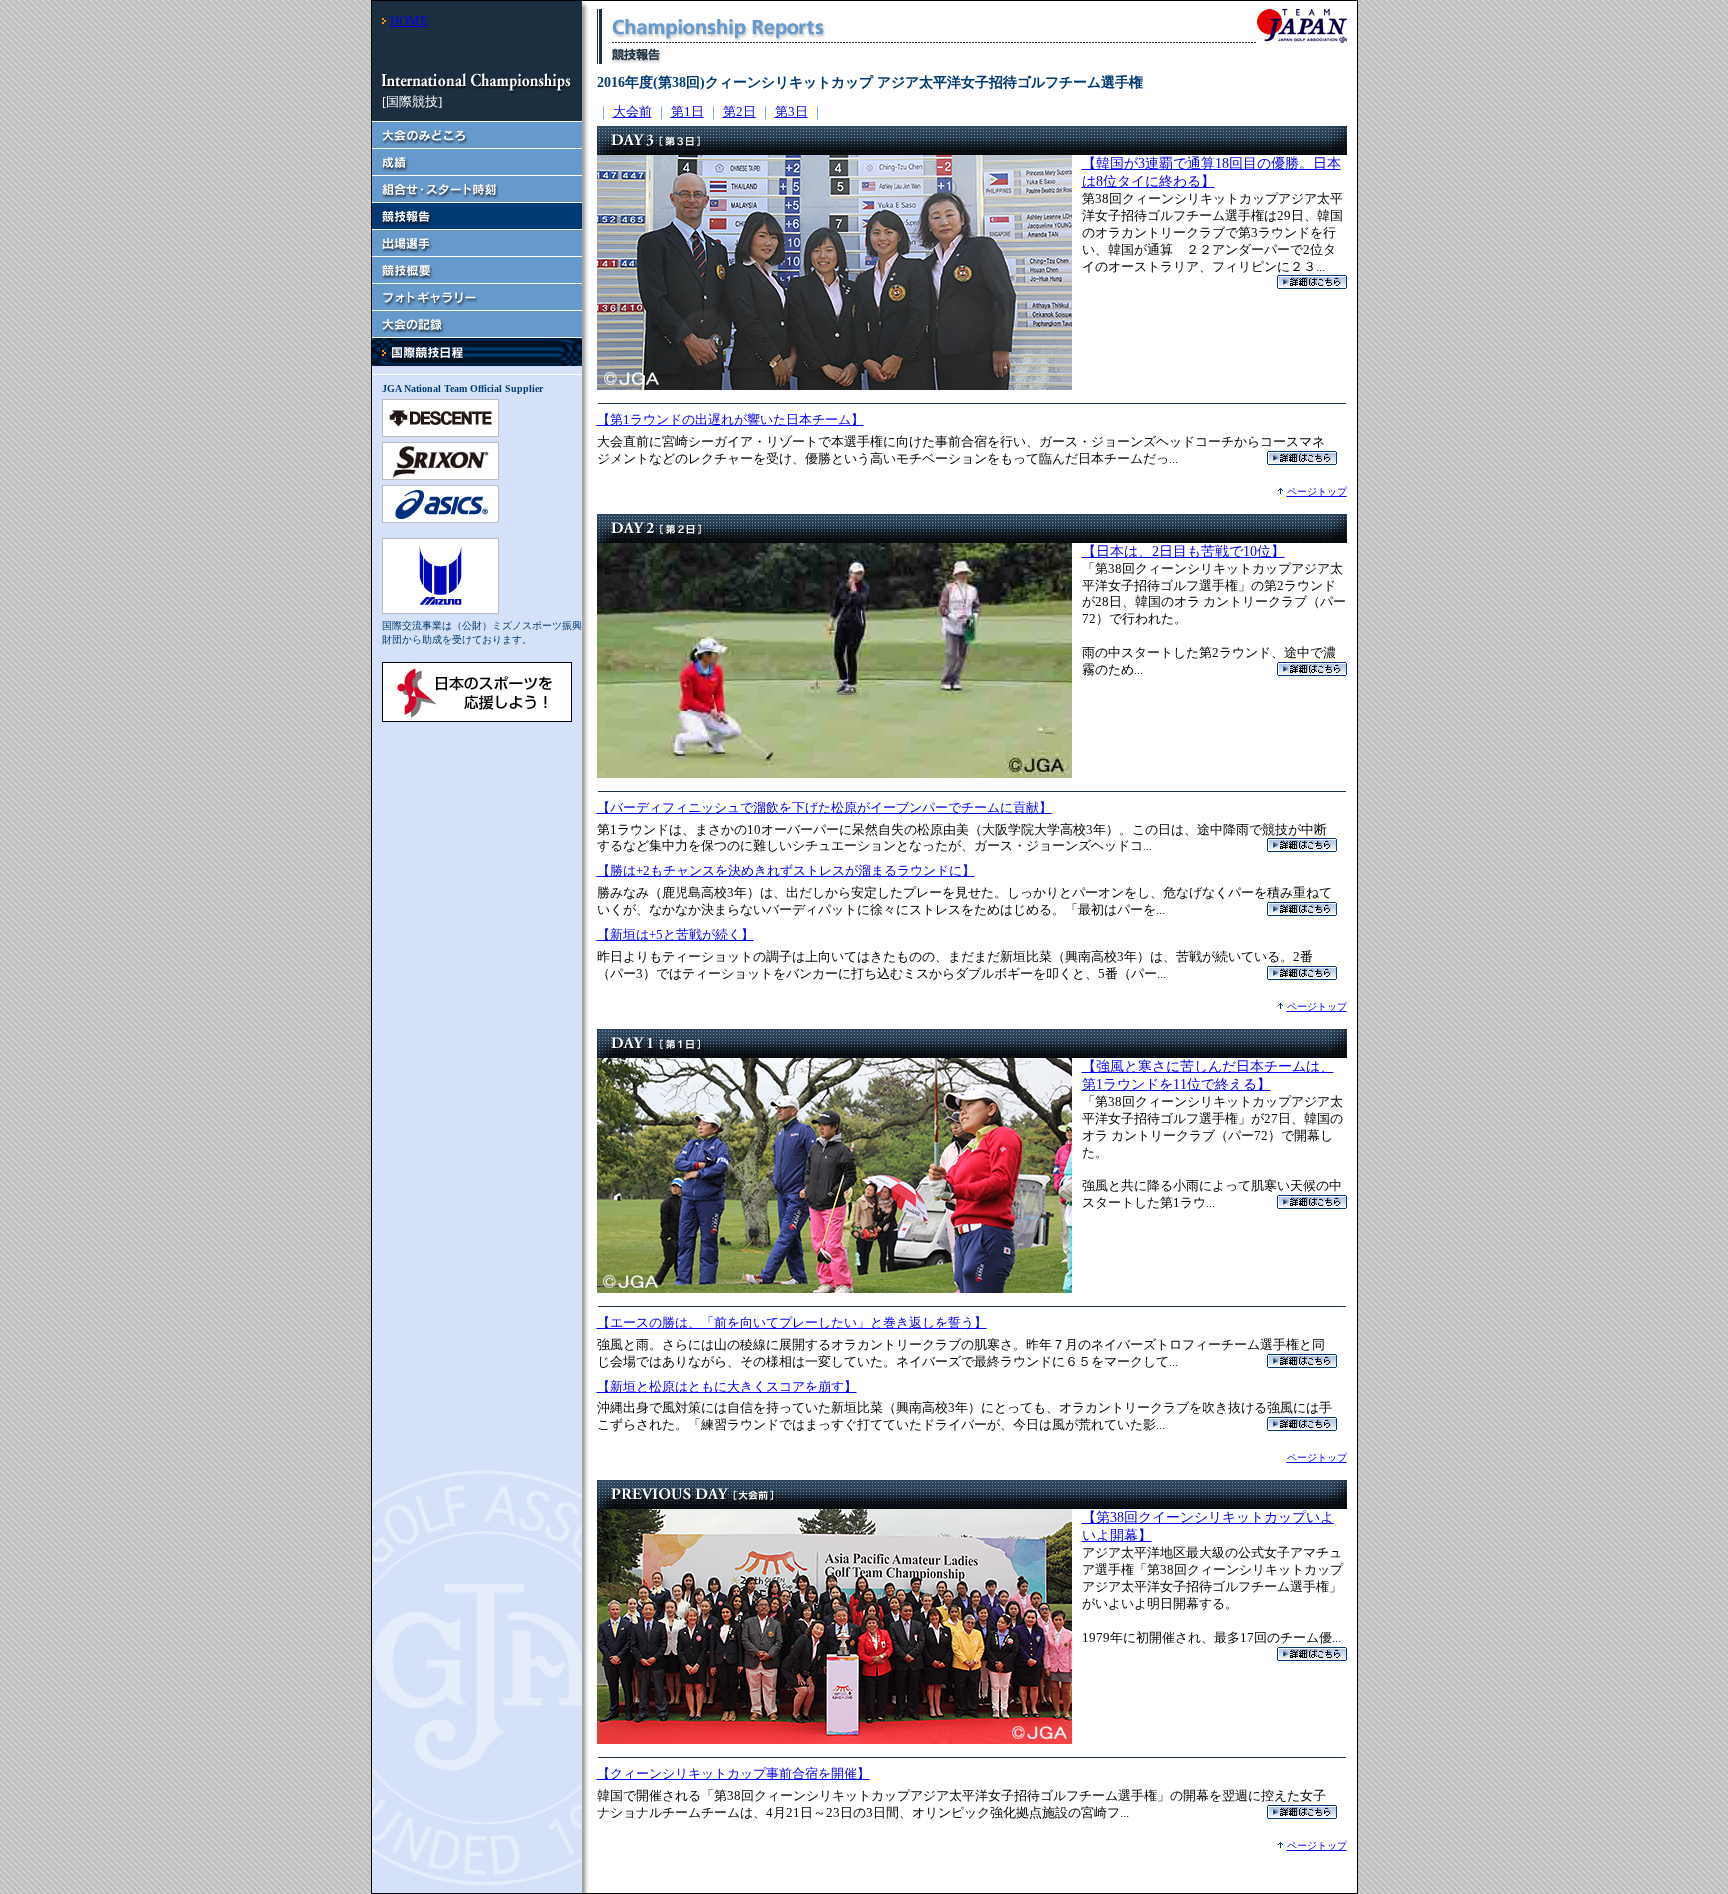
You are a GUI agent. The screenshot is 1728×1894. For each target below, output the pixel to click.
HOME (409, 20)
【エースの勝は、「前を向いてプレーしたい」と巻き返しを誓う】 (792, 1322)
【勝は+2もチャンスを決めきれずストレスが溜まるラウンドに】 (786, 870)
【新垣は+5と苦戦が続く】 (675, 934)
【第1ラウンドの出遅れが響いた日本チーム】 (730, 419)
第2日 (739, 111)
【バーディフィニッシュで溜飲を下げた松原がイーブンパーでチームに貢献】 (824, 807)
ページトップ (1317, 491)
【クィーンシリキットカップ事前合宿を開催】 (733, 1773)
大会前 (632, 111)
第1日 (687, 111)
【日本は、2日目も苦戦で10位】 (1183, 551)
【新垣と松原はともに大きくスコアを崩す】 (727, 1386)
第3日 (791, 111)
